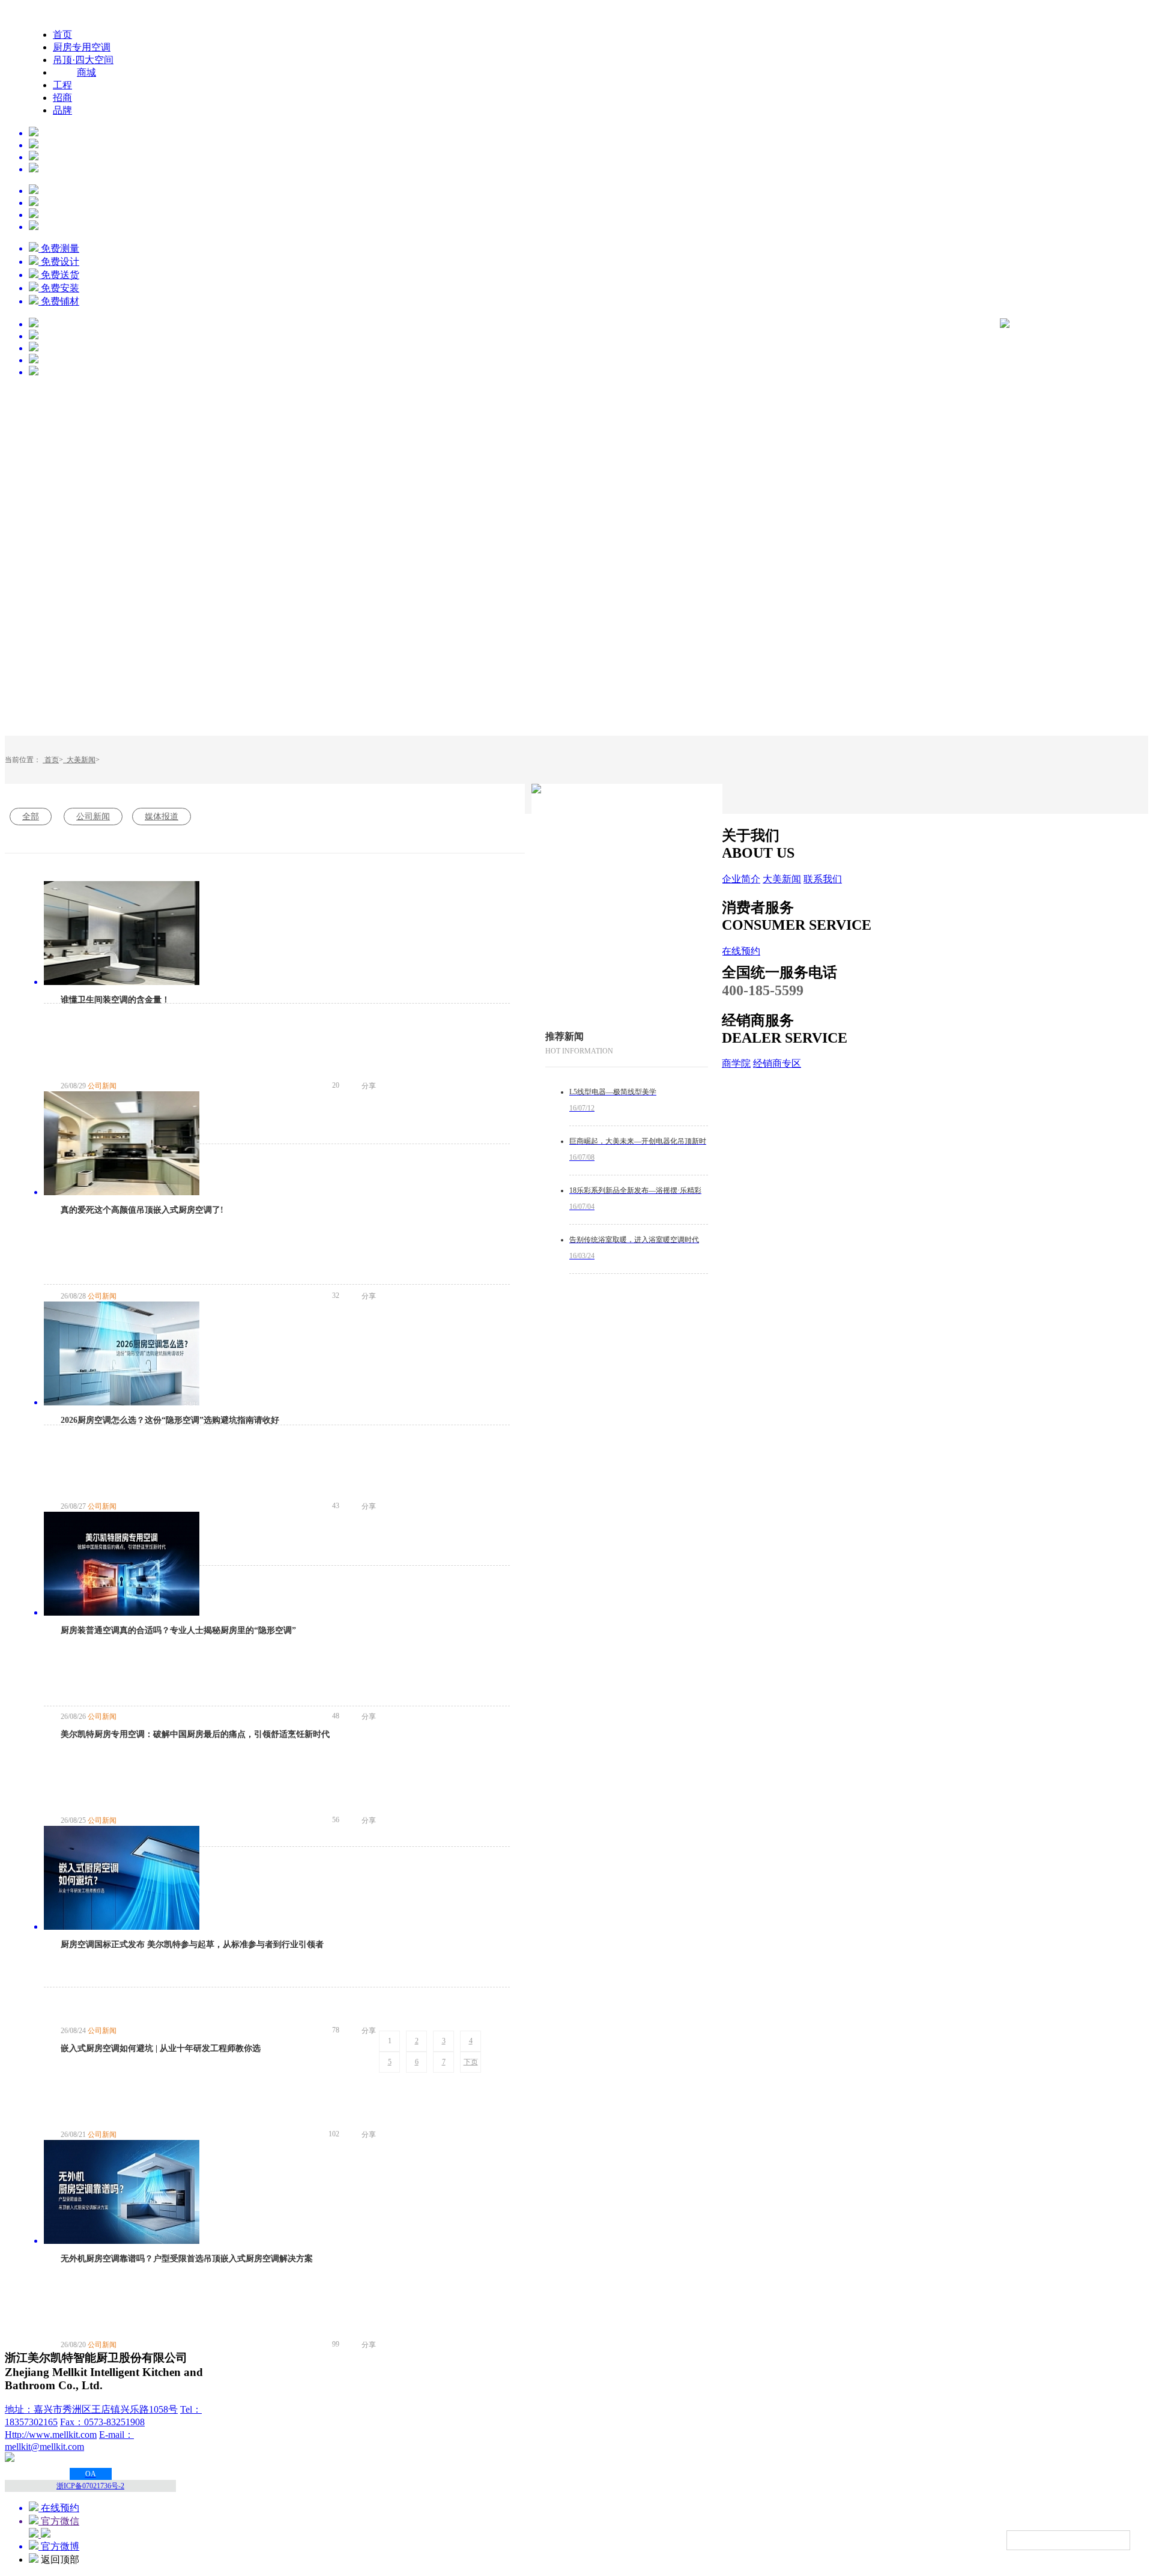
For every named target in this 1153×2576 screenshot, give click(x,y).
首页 (62, 35)
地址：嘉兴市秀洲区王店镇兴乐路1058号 (91, 2409)
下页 (471, 2062)
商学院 (736, 1063)
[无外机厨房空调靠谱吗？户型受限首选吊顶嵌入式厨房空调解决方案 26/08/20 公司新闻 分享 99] (277, 1917)
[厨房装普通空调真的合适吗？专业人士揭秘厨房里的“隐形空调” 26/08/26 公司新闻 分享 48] (277, 1355)
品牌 (62, 110)
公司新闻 (93, 817)
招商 (62, 98)
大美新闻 (79, 760)
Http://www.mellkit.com (51, 2435)
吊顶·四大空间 (83, 60)
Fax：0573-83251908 (102, 2422)
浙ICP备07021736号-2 (90, 2486)
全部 (31, 817)
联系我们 (823, 879)
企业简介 (741, 879)
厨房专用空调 (82, 47)
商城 (86, 72)
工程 (62, 85)
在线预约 (741, 951)
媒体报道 (162, 817)
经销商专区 (777, 1063)
